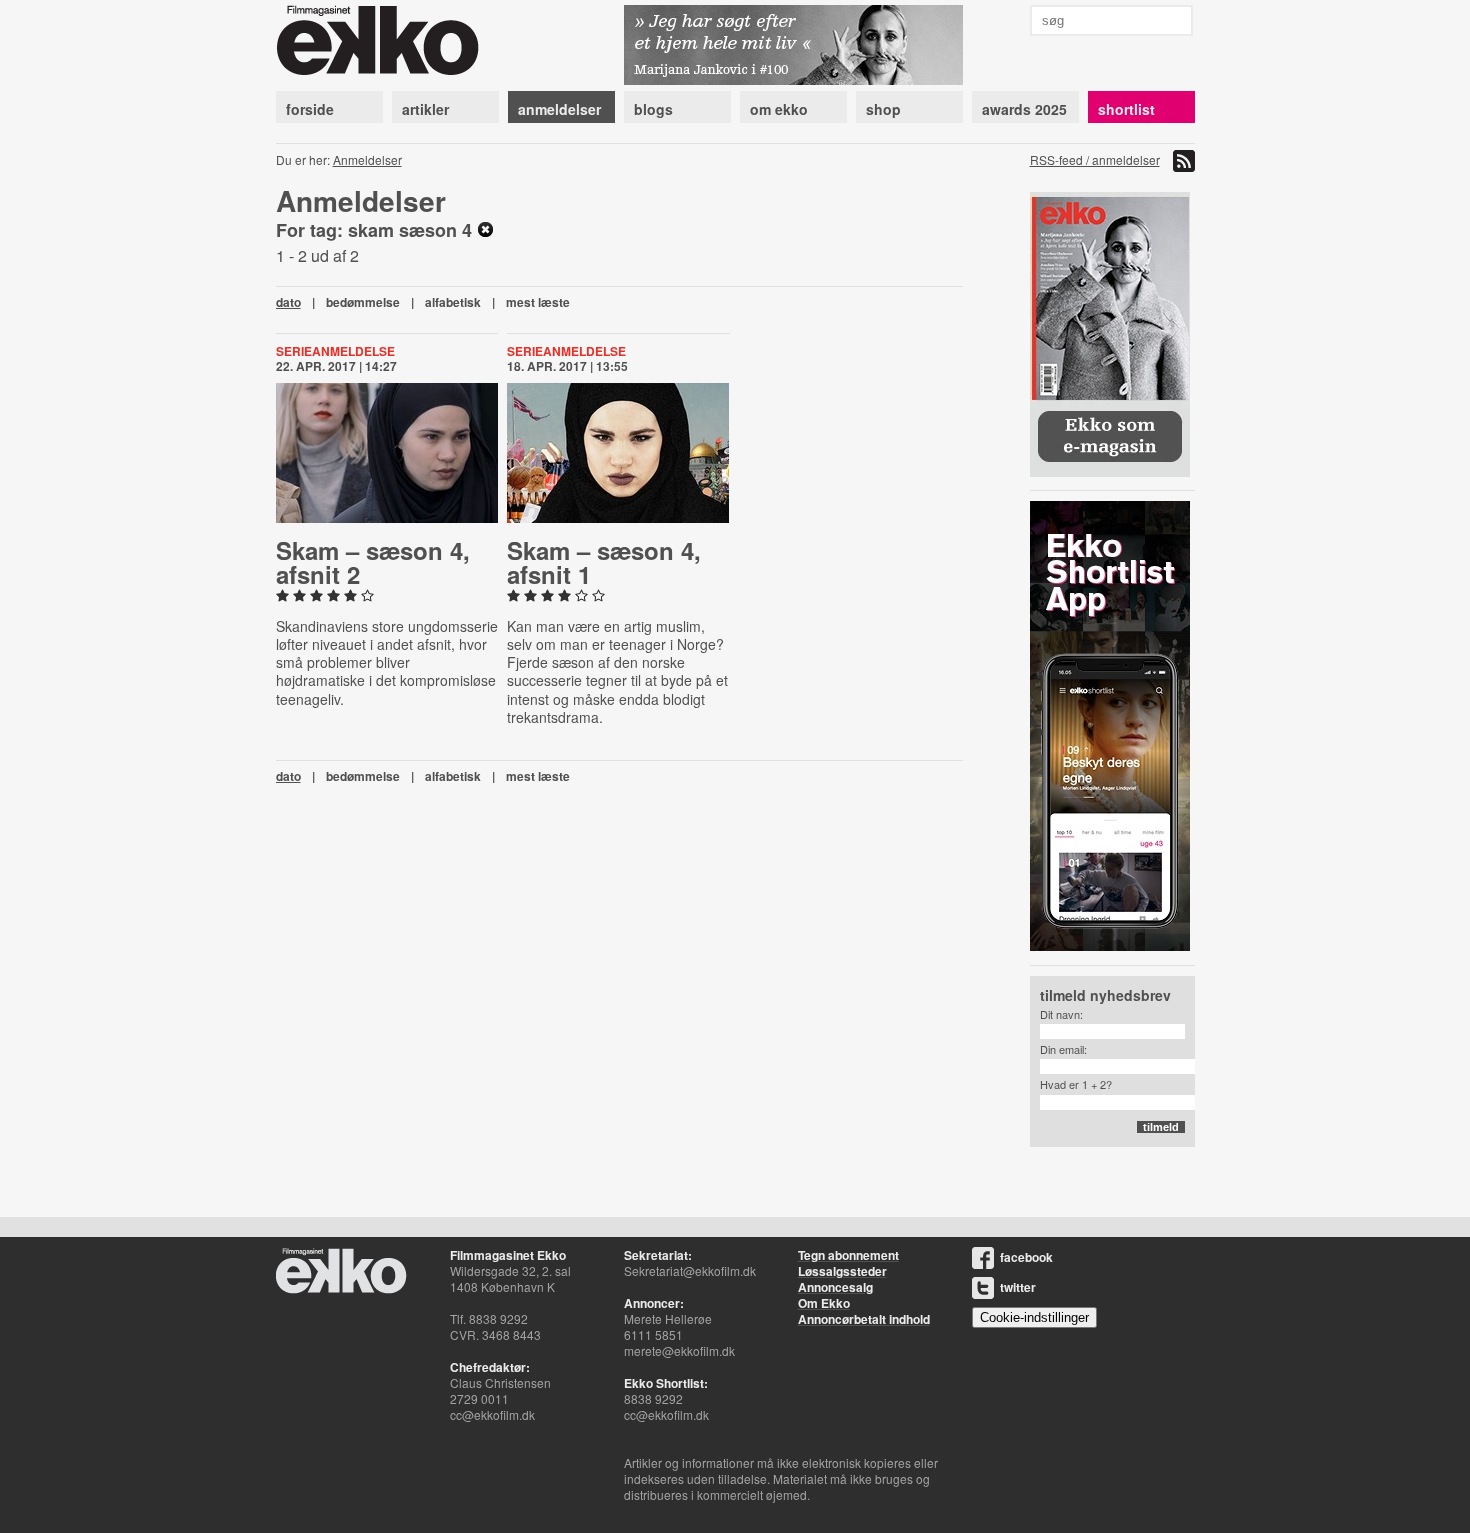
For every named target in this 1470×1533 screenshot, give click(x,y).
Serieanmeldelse (335, 351)
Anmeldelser (367, 159)
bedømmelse (363, 302)
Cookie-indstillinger (1034, 1317)
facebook (1026, 1257)
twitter (1018, 1287)
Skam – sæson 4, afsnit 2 (373, 562)
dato (288, 302)
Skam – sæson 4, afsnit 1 (604, 562)
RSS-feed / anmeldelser (1095, 159)
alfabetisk (453, 302)
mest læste (538, 302)
